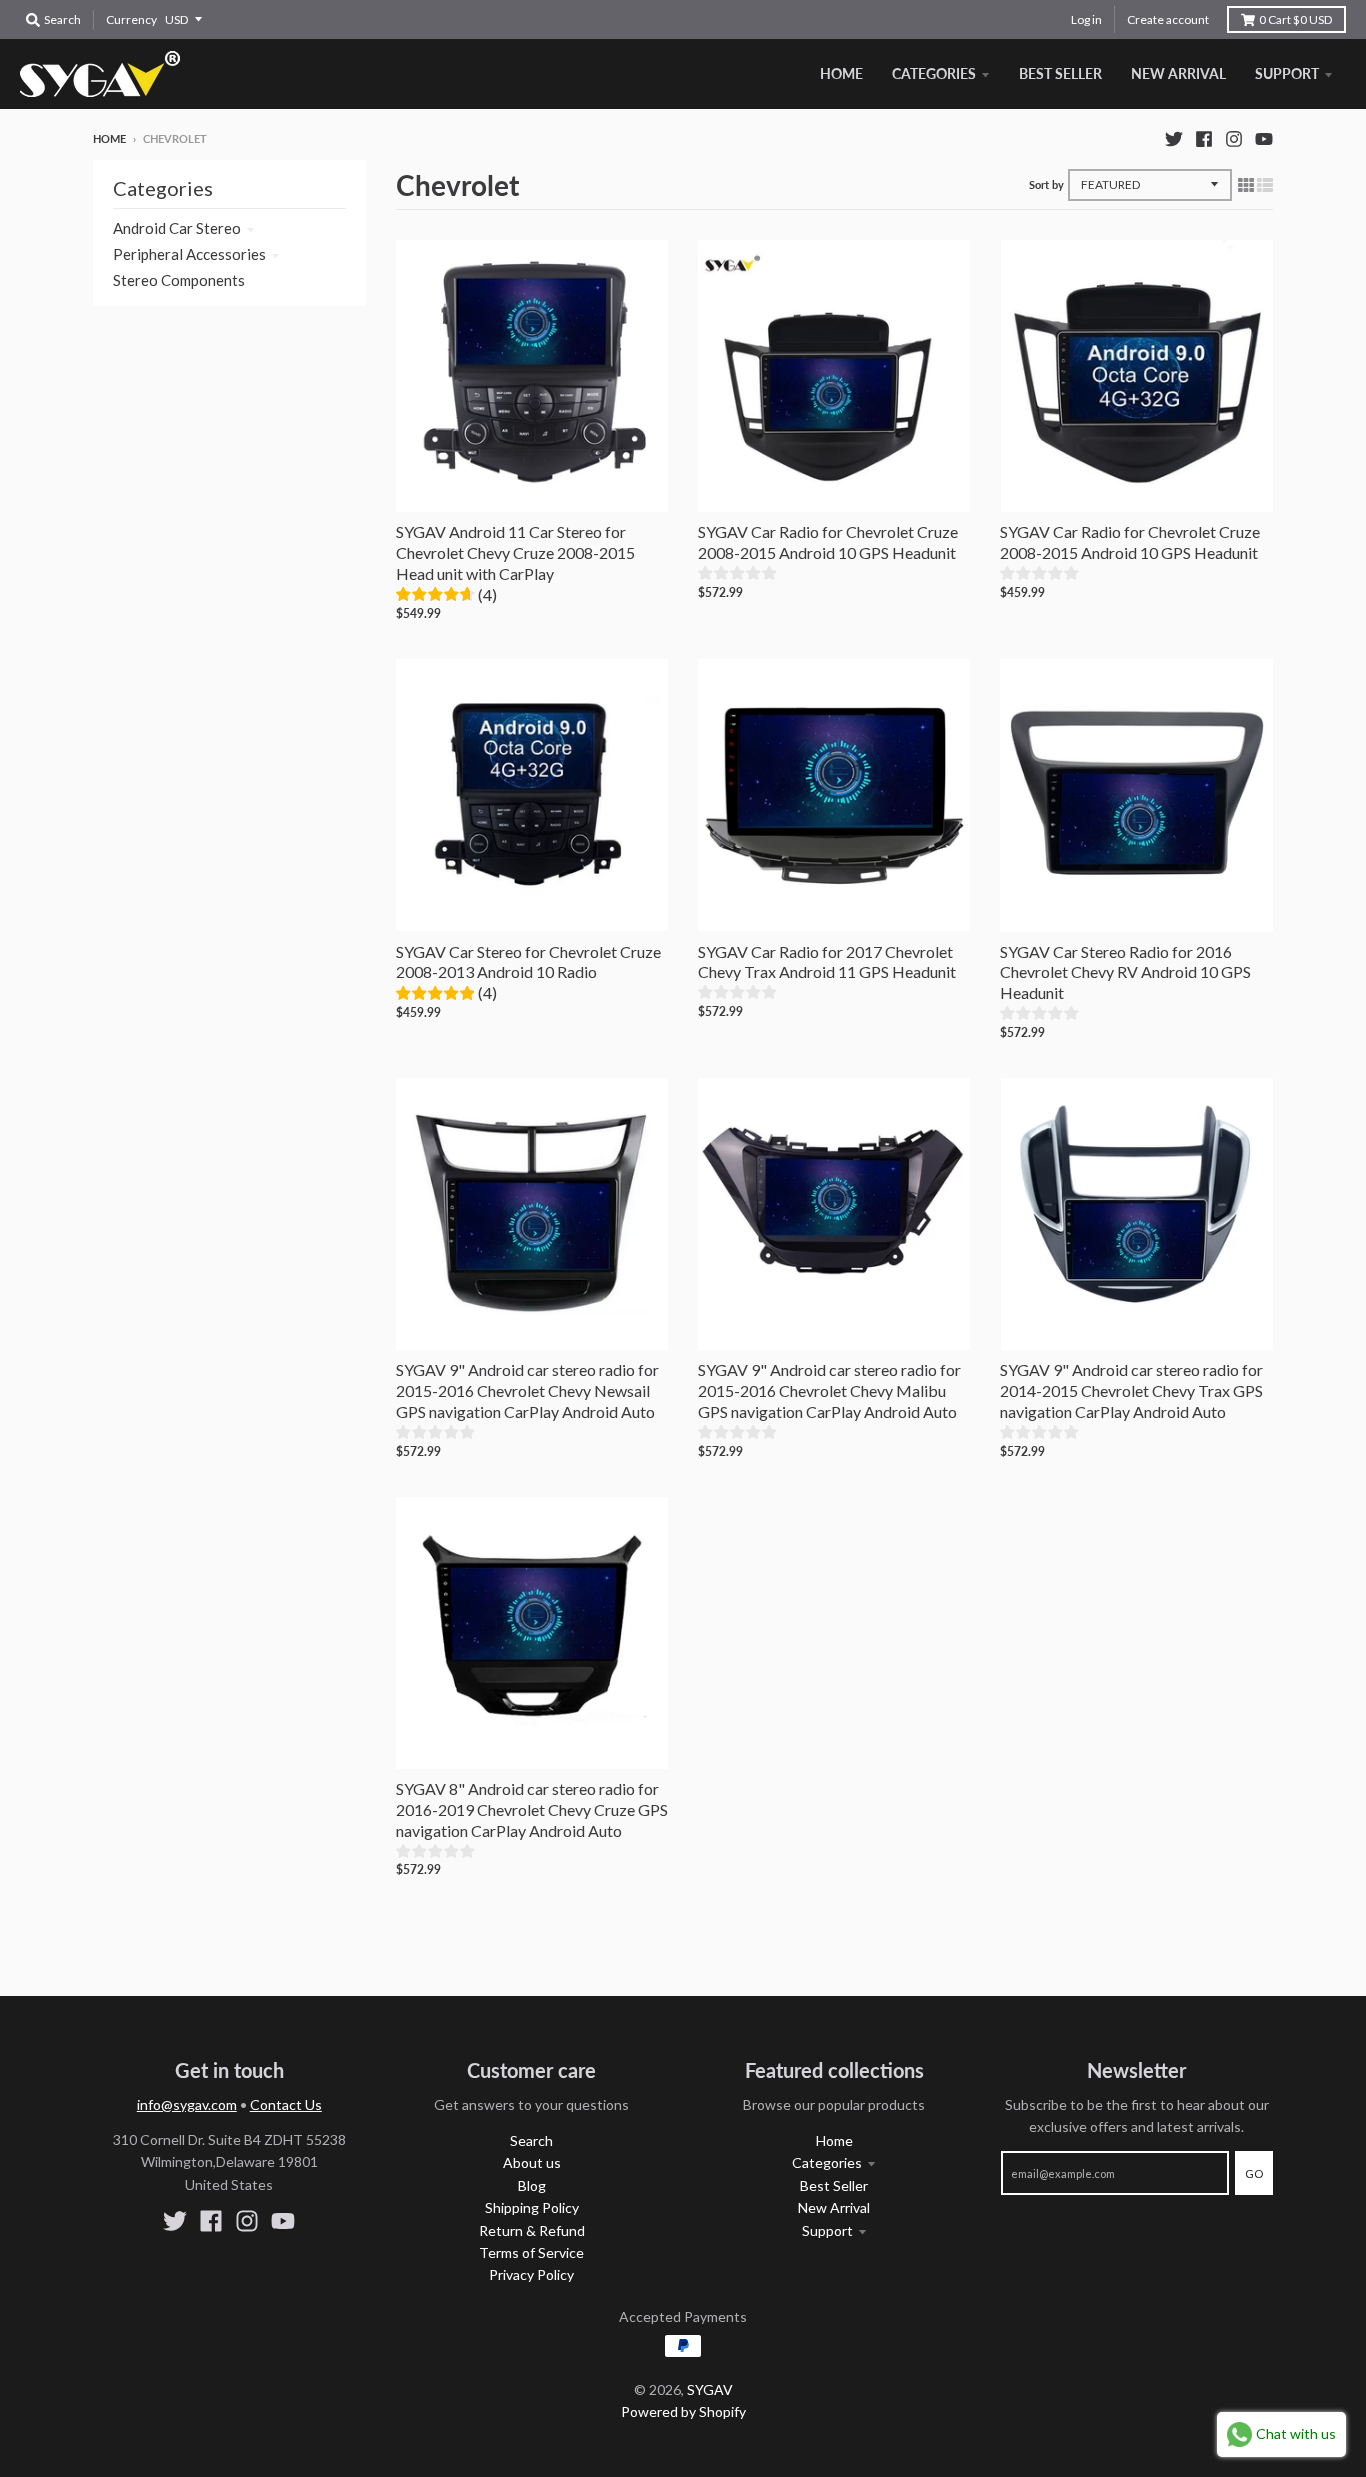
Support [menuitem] (1287, 73)
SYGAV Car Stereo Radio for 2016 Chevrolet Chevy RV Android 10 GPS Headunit (1125, 972)
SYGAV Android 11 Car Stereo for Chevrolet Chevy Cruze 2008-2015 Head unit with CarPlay (515, 552)
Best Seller (834, 2185)
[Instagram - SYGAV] (1234, 138)
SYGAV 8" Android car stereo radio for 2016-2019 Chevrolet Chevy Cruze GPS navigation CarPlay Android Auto (532, 1809)
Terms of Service (531, 2252)
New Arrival (834, 2207)
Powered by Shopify (683, 2411)
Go (1254, 2173)
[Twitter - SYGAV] (1174, 138)
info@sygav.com (187, 2104)
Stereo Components (179, 280)
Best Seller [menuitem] (1060, 73)
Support (827, 2230)
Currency (131, 19)
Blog (532, 2185)
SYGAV (710, 2389)
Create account (1168, 19)
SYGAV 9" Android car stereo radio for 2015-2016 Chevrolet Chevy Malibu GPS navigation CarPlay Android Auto (829, 1390)
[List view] (1265, 184)
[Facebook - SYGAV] (1204, 138)
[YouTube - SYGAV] (1264, 138)
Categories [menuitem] (934, 73)
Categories (827, 2162)
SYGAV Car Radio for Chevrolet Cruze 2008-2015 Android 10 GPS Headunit (828, 542)
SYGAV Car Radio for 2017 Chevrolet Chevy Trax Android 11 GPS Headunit (827, 962)
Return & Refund (532, 2230)
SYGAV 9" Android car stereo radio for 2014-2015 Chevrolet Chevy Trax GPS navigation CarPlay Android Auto (1131, 1390)
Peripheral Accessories (189, 254)
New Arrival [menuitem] (1178, 73)
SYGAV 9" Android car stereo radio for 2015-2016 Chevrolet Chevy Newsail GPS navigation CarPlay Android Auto (527, 1390)
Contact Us (286, 2104)
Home (109, 138)
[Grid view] (1246, 184)
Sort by (1046, 184)
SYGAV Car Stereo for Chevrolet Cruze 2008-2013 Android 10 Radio (528, 962)
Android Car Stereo (177, 228)
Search (531, 2140)
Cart (1295, 19)
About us (532, 2162)
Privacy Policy (531, 2274)
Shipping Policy (532, 2207)
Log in (1086, 19)
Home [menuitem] (841, 73)
